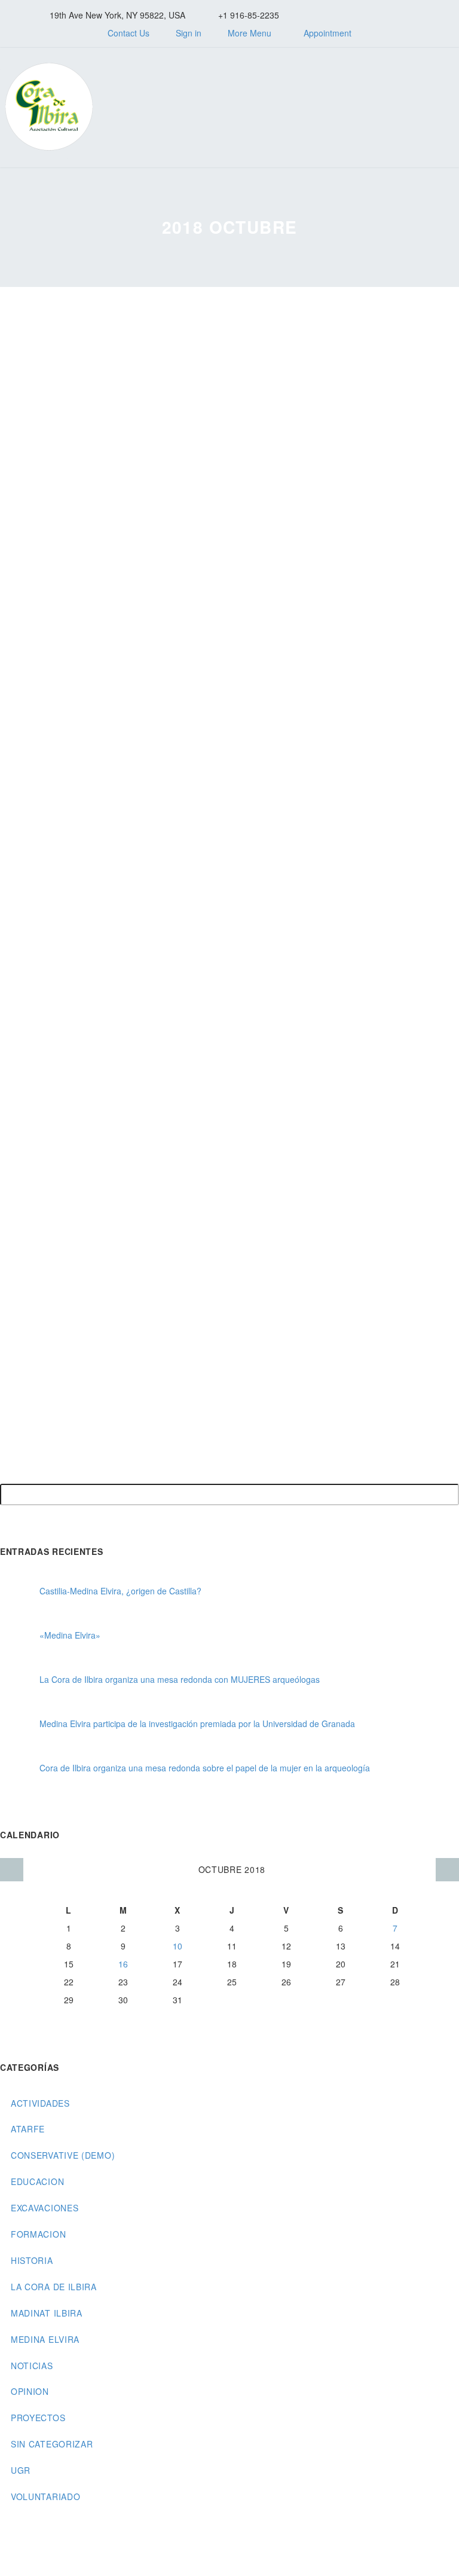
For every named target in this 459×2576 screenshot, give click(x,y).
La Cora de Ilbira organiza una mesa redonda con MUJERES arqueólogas (180, 1679)
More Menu (250, 33)
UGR (21, 2470)
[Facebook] (327, 15)
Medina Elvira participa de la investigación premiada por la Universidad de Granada (197, 1724)
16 (123, 1964)
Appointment (328, 33)
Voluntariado (45, 2496)
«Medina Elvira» (70, 1635)
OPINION (30, 2391)
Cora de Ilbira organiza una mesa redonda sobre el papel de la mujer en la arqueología (205, 1768)
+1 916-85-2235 (249, 15)
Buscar (446, 1495)
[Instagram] (381, 15)
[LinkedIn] (345, 15)
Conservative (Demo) (63, 2155)
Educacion (37, 2181)
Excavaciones (45, 2208)
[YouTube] (417, 15)
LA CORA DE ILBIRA (54, 2287)
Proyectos (38, 2418)
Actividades (40, 2103)
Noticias (32, 2366)
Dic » (447, 1870)
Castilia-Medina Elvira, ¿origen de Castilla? (120, 1591)
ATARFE (28, 2129)
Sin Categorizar (52, 2444)
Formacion (38, 2234)
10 (178, 1946)
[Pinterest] (399, 15)
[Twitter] (363, 15)
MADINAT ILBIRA (47, 2313)
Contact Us (128, 33)
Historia (32, 2260)
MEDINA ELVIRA (45, 2339)
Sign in (189, 33)
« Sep (12, 1870)
